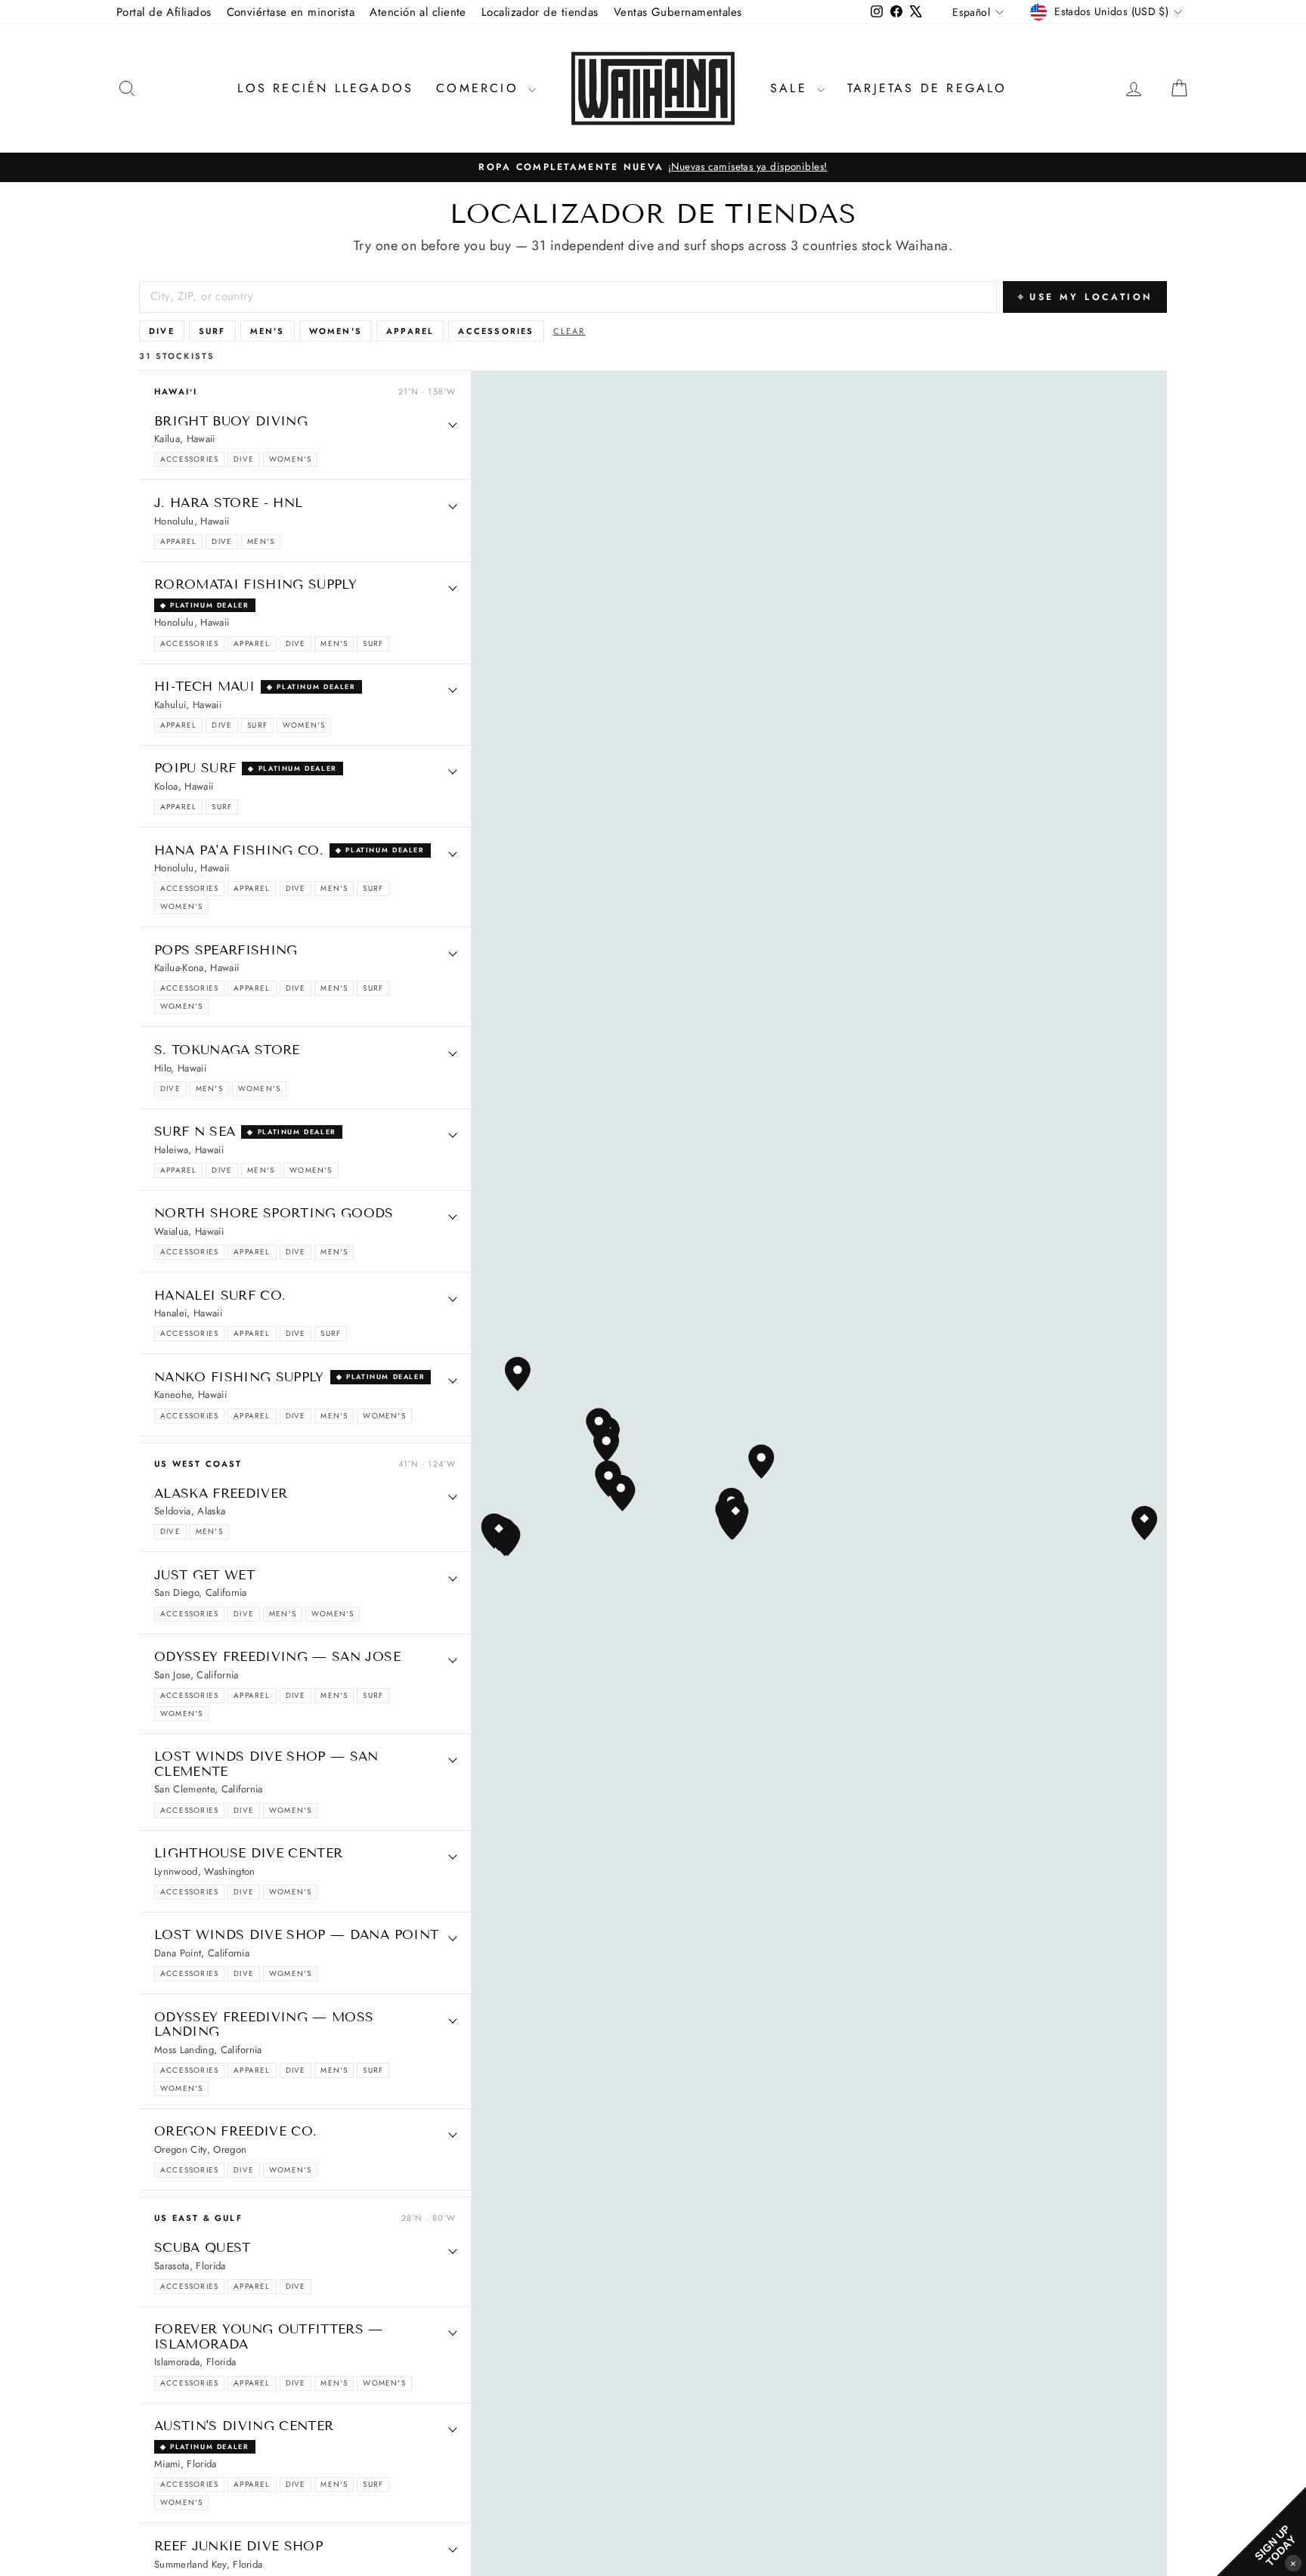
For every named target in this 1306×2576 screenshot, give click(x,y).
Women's (336, 331)
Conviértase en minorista (291, 12)
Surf (212, 331)
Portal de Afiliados (164, 12)
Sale (792, 88)
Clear (569, 331)
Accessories (496, 331)
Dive (162, 331)
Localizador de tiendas (540, 12)
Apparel (410, 331)
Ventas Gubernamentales (678, 12)
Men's (268, 331)
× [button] (1293, 2563)
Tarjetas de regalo (927, 88)
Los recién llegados (325, 88)
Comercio (480, 88)
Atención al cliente (418, 12)
